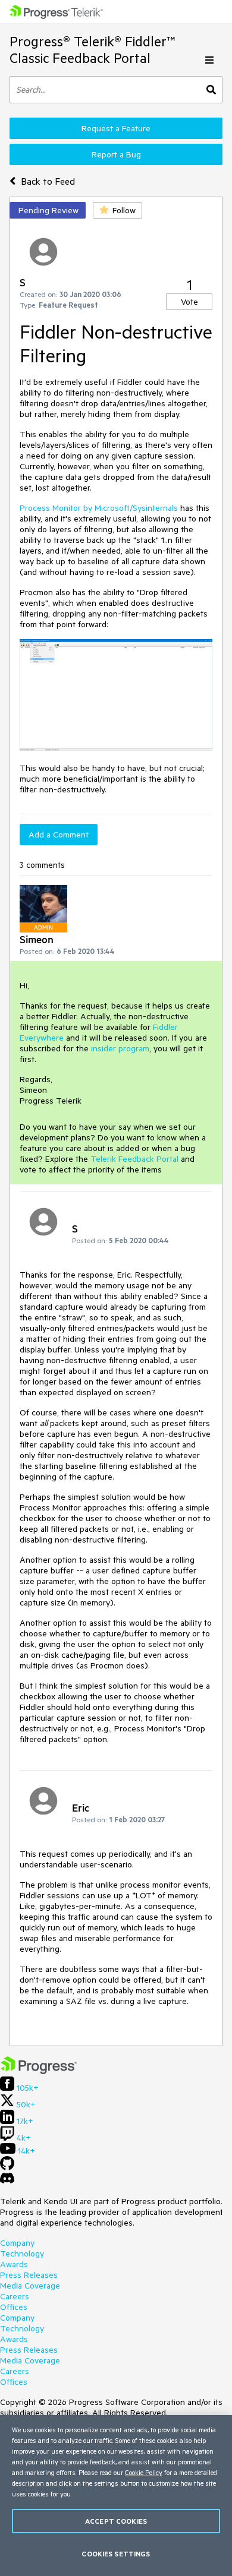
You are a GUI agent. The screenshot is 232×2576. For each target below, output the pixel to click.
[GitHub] (7, 2167)
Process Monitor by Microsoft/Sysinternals (99, 508)
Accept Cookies (116, 2521)
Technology (22, 2253)
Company (17, 2243)
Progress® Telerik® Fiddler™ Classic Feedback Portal (93, 50)
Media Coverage (30, 2286)
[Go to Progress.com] (39, 2071)
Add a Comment (59, 835)
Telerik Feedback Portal (134, 1159)
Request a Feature (116, 128)
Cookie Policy (144, 2472)
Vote (189, 302)
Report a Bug (116, 154)
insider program (120, 1048)
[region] (116, 2496)
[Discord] (7, 2181)
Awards (14, 2264)
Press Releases (29, 2275)
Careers (15, 2296)
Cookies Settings (116, 2554)
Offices (14, 2307)
